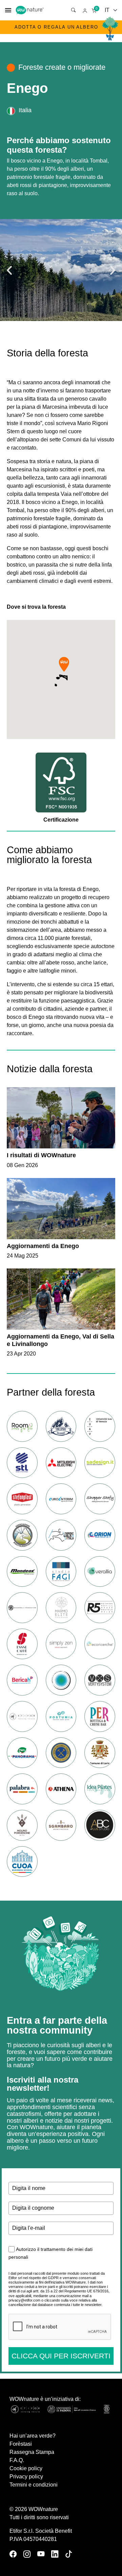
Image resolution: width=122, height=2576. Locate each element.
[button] (9, 270)
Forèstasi (21, 2444)
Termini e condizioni (34, 2485)
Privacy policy (26, 2477)
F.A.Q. (17, 2460)
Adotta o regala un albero (56, 27)
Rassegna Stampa (32, 2452)
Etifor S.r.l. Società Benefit (41, 2531)
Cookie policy (26, 2468)
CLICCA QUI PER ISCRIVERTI (61, 2356)
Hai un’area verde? (33, 2436)
